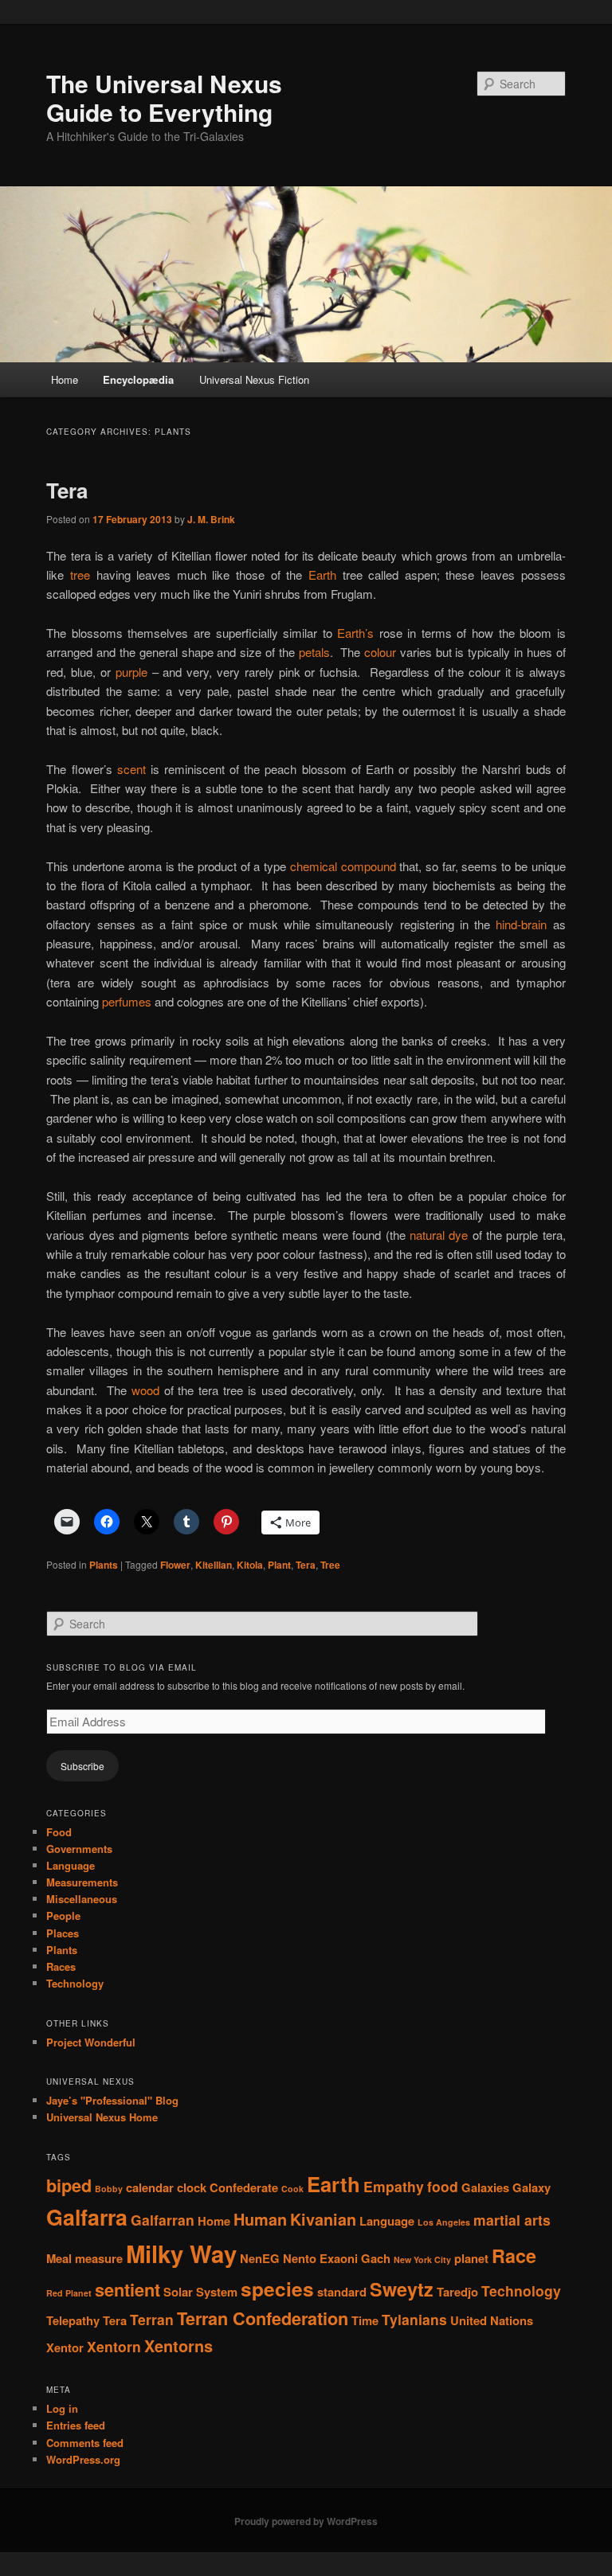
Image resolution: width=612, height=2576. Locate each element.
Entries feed (76, 2425)
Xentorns (178, 2346)
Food (59, 1832)
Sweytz (402, 2289)
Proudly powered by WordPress (306, 2521)
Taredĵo (457, 2292)
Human (260, 2219)
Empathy (394, 2186)
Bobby (109, 2189)
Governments (79, 1849)
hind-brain (521, 924)
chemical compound (343, 866)
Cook (292, 2189)
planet (471, 2258)
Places (63, 1933)
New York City (422, 2259)
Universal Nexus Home (102, 2117)
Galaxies (485, 2187)
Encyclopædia (138, 379)
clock (192, 2187)
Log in (62, 2408)
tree (80, 575)
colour (380, 652)
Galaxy (532, 2187)
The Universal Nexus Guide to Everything (164, 98)
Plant (279, 1565)
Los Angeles (444, 2222)
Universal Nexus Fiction (254, 379)
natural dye (439, 1235)
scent (131, 769)
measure (99, 2258)
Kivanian (323, 2219)
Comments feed (85, 2443)
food (443, 2186)
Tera (67, 490)
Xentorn (114, 2346)
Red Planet (69, 2293)
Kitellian (214, 1565)
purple (131, 672)
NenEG (260, 2258)
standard (342, 2292)
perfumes (127, 1001)
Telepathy (73, 2320)
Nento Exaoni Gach (337, 2258)
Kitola (250, 1565)
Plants (104, 1565)
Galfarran (163, 2220)
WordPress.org (83, 2459)
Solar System (200, 2292)
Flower (175, 1565)
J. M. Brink (211, 519)
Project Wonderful (91, 2042)
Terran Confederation (263, 2318)
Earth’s (355, 633)
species (277, 2289)
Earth (322, 575)
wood (145, 1390)
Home (65, 379)
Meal (59, 2258)
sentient (127, 2290)
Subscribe (82, 1766)
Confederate (244, 2187)
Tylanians (414, 2319)
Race (514, 2255)
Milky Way (181, 2254)
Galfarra (87, 2217)
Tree (330, 1565)
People (63, 1915)
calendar (150, 2187)
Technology (75, 1983)
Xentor (65, 2347)
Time (365, 2320)
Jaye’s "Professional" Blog (112, 2100)
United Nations (492, 2320)
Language (71, 1865)
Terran (152, 2319)
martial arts (512, 2220)
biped (69, 2185)
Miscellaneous (82, 1899)
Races (61, 1966)
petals (314, 652)
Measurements (82, 1882)
